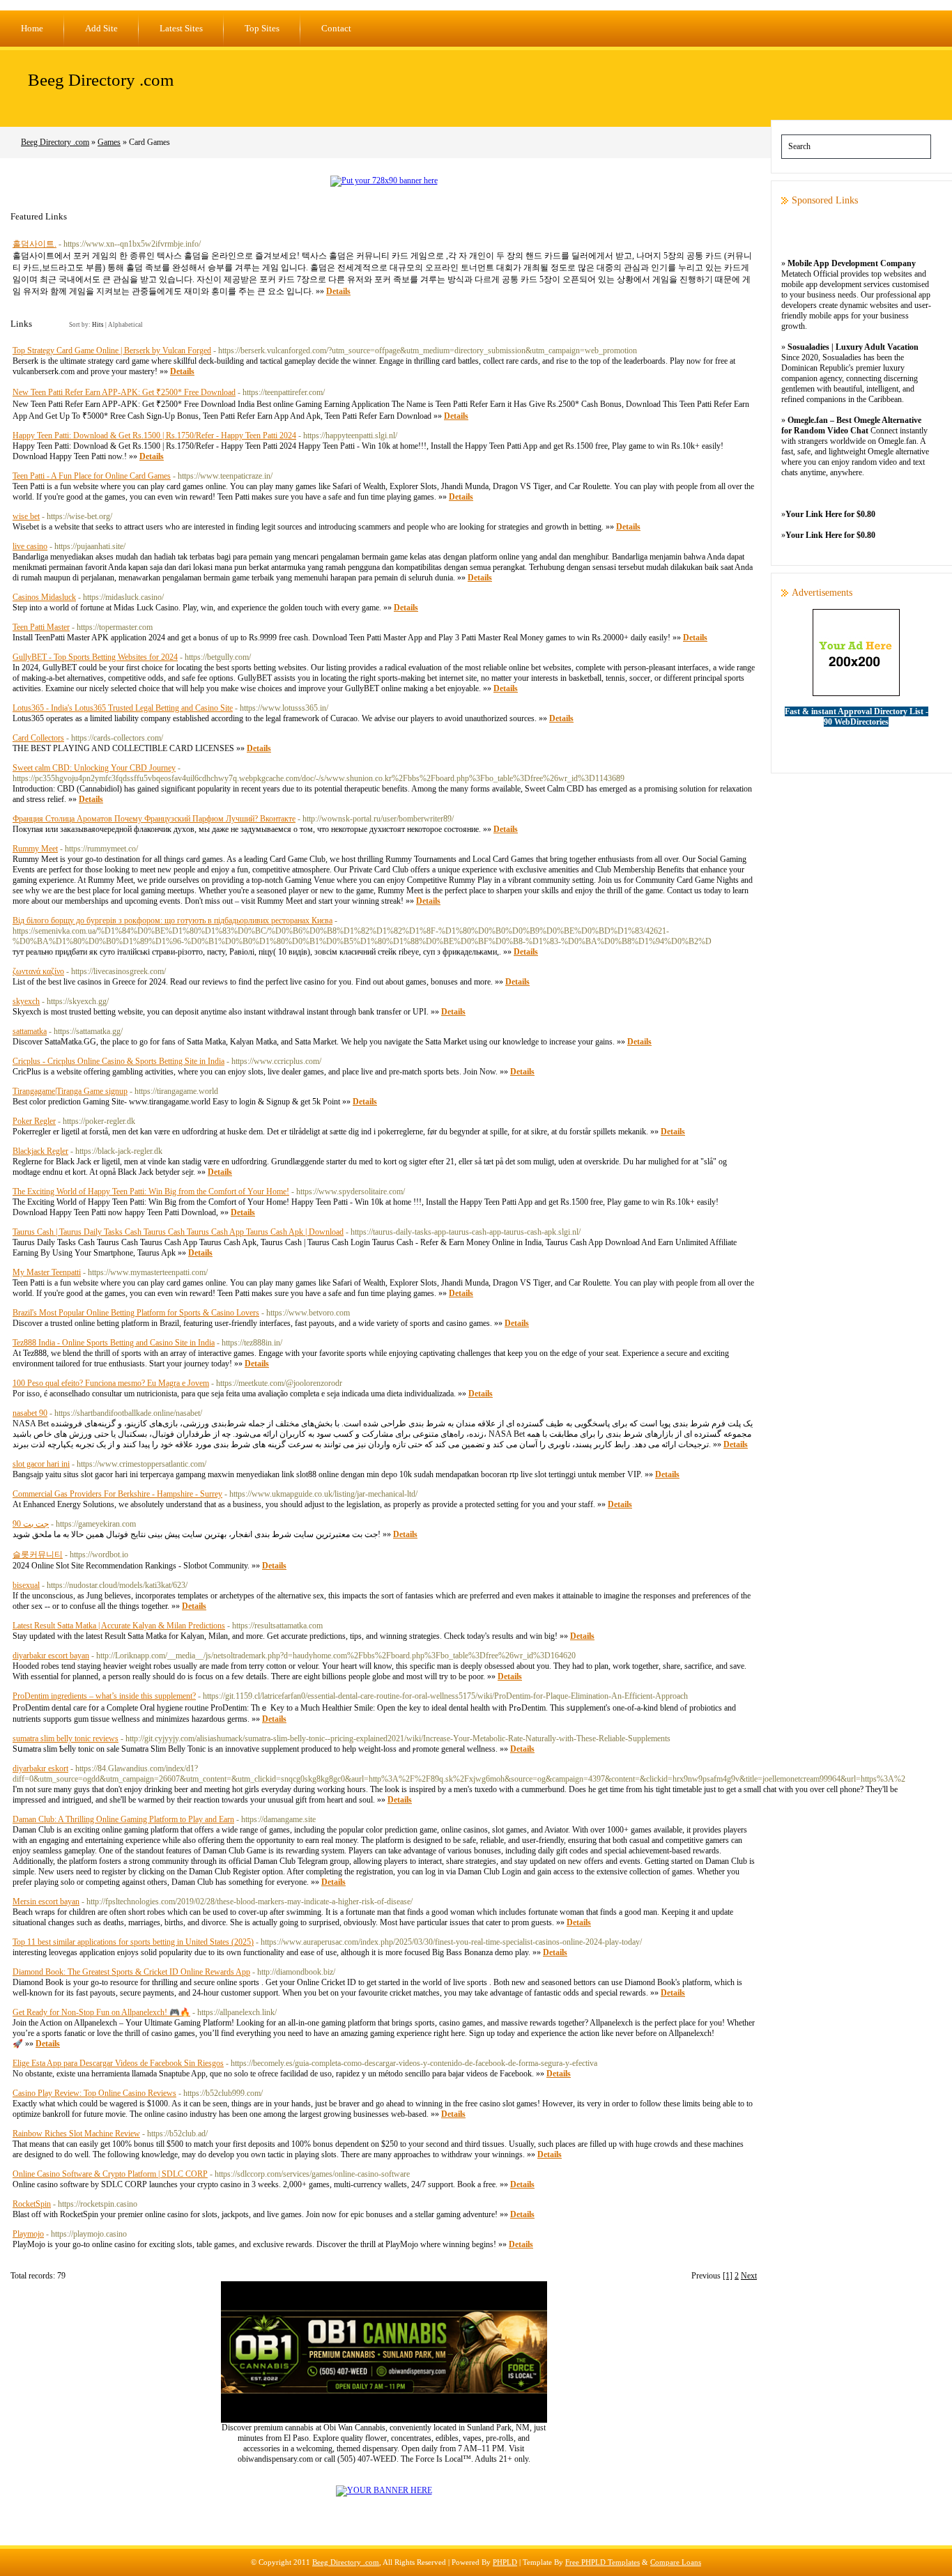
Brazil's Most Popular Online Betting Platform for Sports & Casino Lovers (136, 1313)
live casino (30, 546)
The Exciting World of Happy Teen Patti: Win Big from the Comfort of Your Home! (151, 1191)
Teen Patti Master (41, 627)
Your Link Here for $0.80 (830, 514)
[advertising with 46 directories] (384, 2490)
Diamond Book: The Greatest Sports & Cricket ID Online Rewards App (131, 1972)
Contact (336, 28)
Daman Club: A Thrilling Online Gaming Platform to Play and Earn (123, 1819)
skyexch (26, 1001)
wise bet (26, 516)
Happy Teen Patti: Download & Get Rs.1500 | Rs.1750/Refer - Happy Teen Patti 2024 (154, 435)
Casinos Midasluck (44, 597)
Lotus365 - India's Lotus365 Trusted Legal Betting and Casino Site (123, 708)
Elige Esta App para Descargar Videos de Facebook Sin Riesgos (118, 2063)
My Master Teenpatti (47, 1272)
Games (109, 142)
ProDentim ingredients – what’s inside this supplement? (104, 1696)
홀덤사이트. (34, 244)
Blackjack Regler (40, 1151)
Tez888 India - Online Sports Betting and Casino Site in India (114, 1343)
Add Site (101, 28)
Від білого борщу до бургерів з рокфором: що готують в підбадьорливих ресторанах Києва (172, 920)
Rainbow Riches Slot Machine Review (76, 2134)
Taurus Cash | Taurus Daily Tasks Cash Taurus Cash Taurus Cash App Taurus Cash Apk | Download (178, 1232)
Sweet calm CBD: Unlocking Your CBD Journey (94, 768)
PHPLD (505, 2562)
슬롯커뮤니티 (38, 1555)
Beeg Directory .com (101, 80)
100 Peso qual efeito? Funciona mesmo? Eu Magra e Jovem (111, 1383)
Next (749, 2276)
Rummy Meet (35, 849)
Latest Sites (181, 28)
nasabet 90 (30, 1413)
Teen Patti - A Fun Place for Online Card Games (92, 476)
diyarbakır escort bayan (51, 1656)
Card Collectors (38, 738)
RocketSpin (32, 2204)
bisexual (26, 1585)
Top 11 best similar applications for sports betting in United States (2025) (133, 1942)
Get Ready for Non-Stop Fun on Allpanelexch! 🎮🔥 (101, 2012)
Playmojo (28, 2234)
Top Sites (262, 28)
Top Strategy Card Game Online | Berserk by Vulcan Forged (112, 350)
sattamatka (30, 1031)
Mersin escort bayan (46, 1902)
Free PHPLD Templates (602, 2562)
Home (32, 28)
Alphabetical (125, 325)
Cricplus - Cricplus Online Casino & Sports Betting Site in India (118, 1061)
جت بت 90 (31, 1524)
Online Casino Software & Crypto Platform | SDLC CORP (110, 2174)
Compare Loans (676, 2562)
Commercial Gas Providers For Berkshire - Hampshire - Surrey (117, 1494)
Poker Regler (34, 1121)
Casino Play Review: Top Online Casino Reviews (94, 2093)
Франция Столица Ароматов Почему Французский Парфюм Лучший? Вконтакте (154, 819)
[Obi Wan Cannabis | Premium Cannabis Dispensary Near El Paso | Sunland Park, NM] (384, 2420)
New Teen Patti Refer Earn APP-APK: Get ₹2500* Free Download (124, 392)
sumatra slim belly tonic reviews (66, 1738)
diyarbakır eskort (40, 1768)
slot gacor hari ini (41, 1464)
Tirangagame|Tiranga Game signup (70, 1091)
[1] (728, 2276)
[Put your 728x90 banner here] (384, 180)
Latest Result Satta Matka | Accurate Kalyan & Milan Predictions (119, 1626)
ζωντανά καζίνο (38, 971)
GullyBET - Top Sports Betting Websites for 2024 (95, 657)
